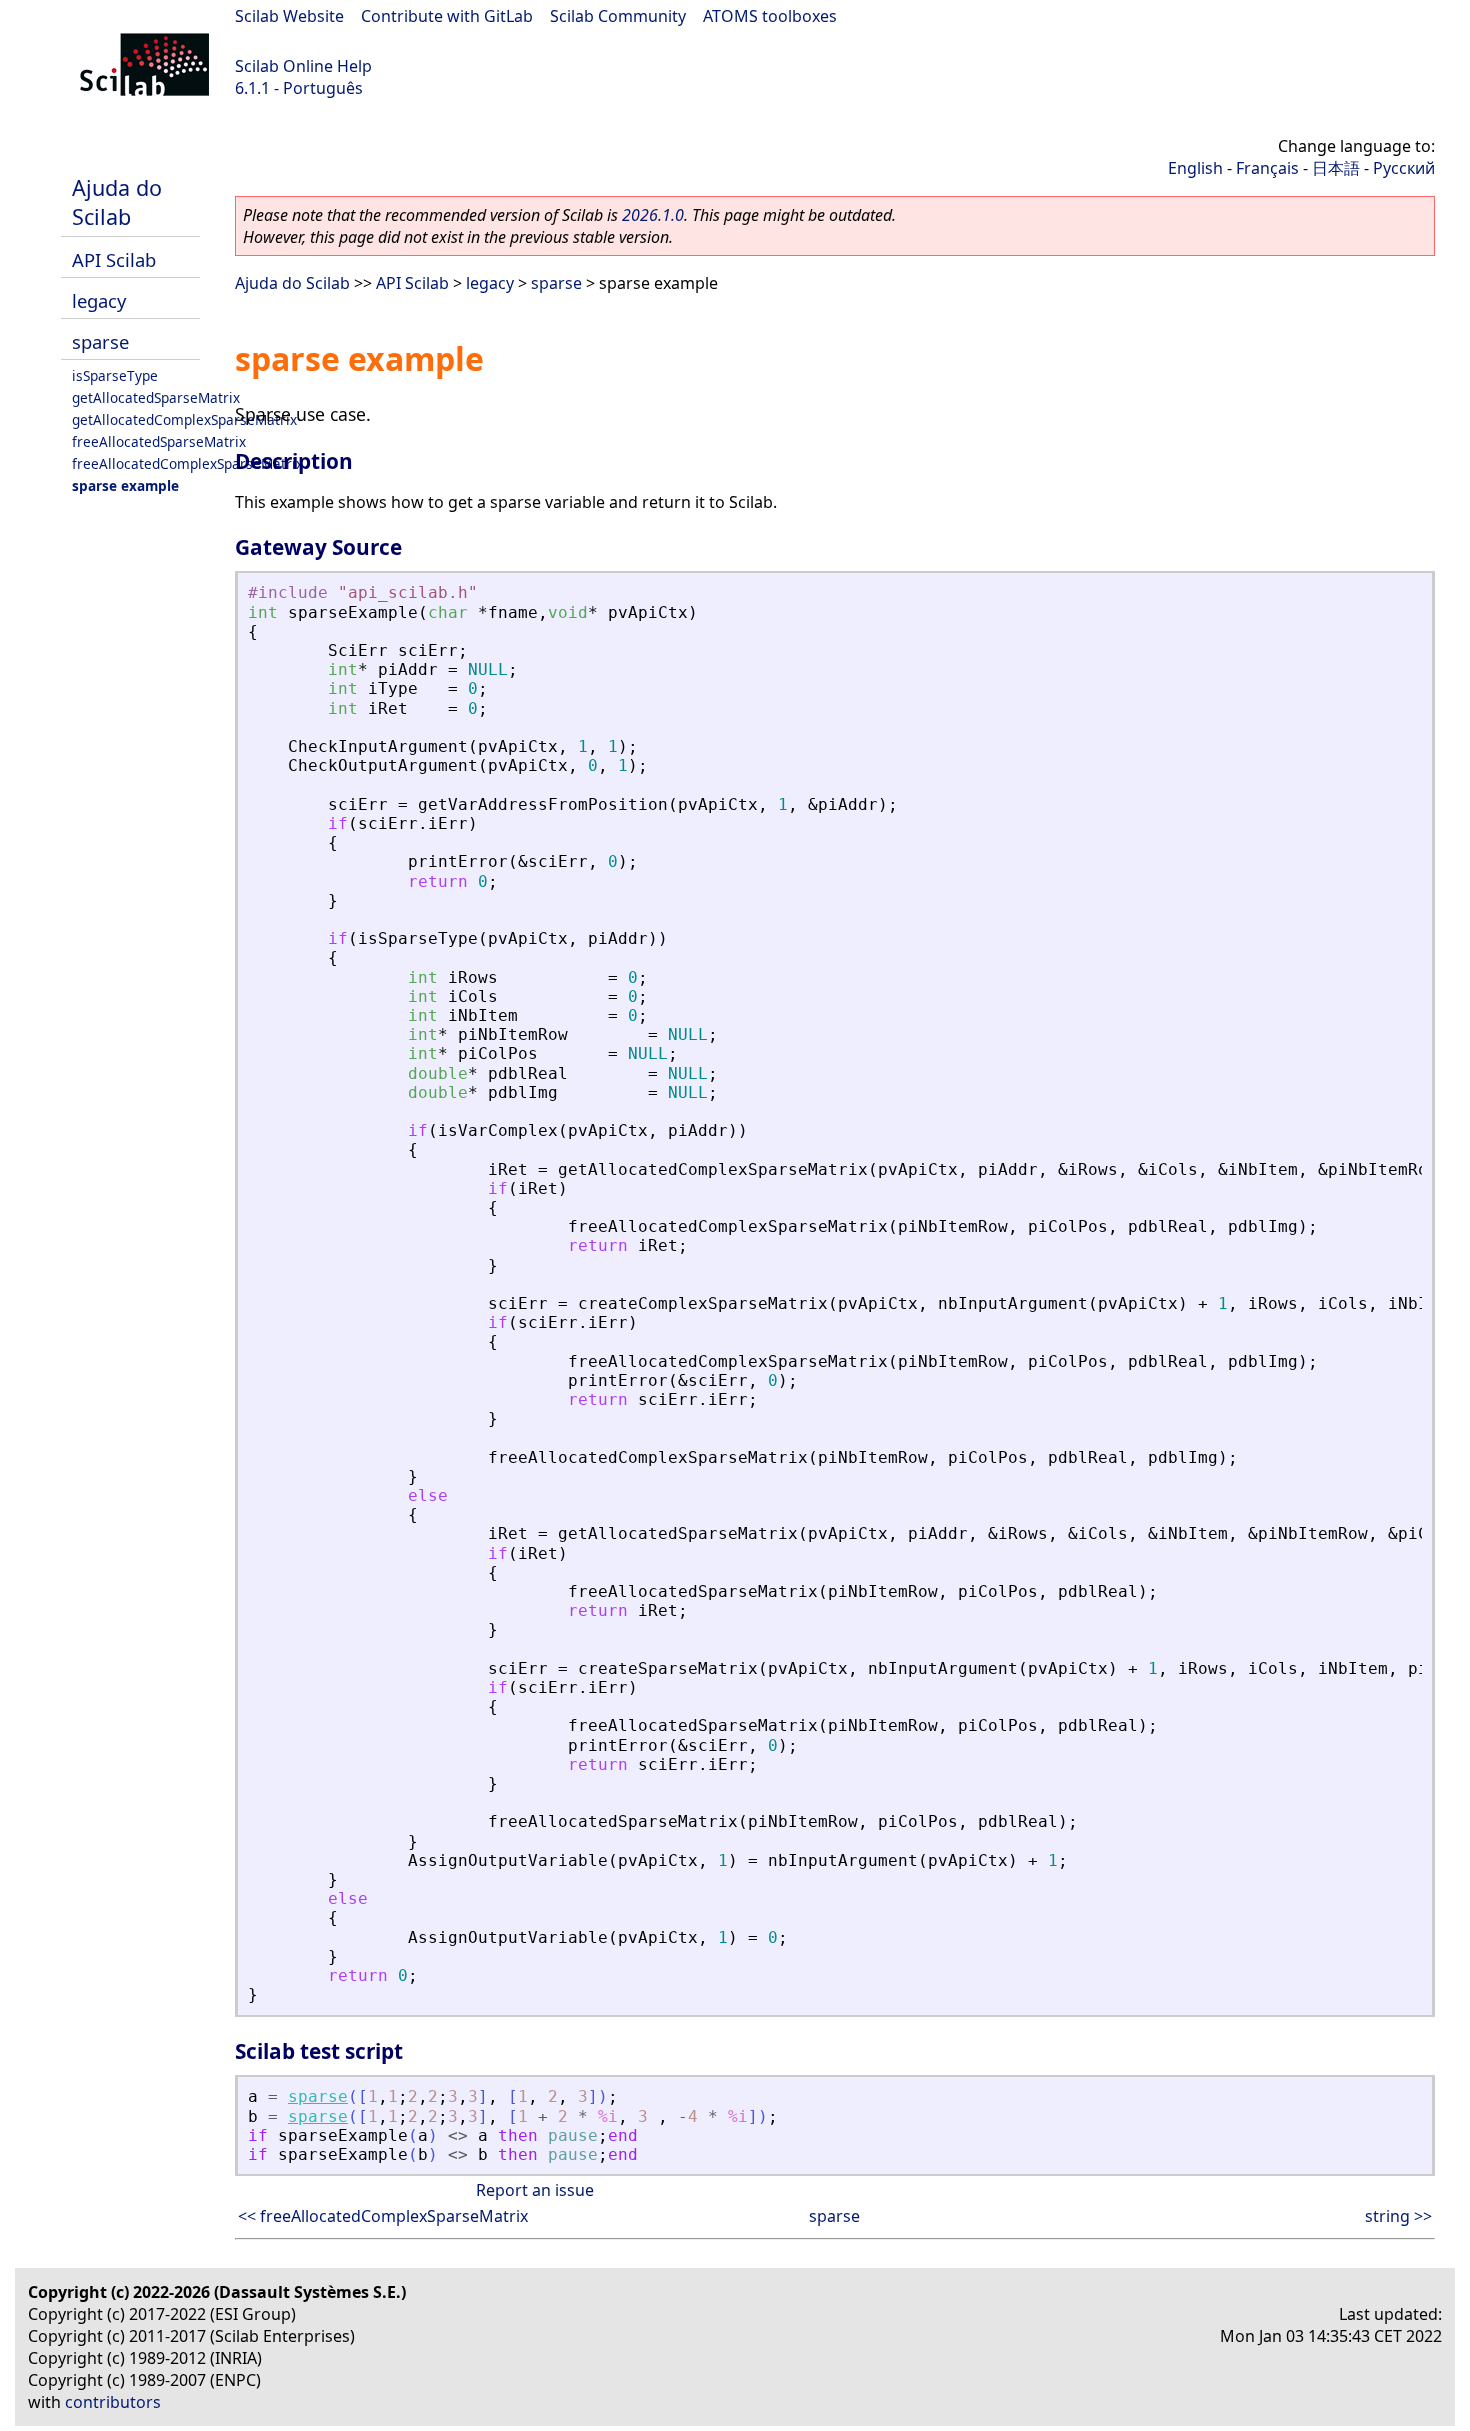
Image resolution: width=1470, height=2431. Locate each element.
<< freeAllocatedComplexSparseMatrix (383, 2216)
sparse (100, 341)
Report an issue (535, 2190)
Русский (1404, 168)
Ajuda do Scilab (117, 202)
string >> (1398, 2216)
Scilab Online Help (303, 66)
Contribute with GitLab (447, 16)
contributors (113, 2402)
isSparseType (115, 375)
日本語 (1336, 168)
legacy (99, 300)
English (1195, 168)
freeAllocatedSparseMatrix (159, 441)
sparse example (125, 485)
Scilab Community (618, 16)
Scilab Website (289, 16)
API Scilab (114, 259)
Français (1267, 168)
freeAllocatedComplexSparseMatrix (187, 463)
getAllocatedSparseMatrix (156, 397)
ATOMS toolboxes (770, 16)
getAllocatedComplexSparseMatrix (184, 419)
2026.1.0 (653, 215)
